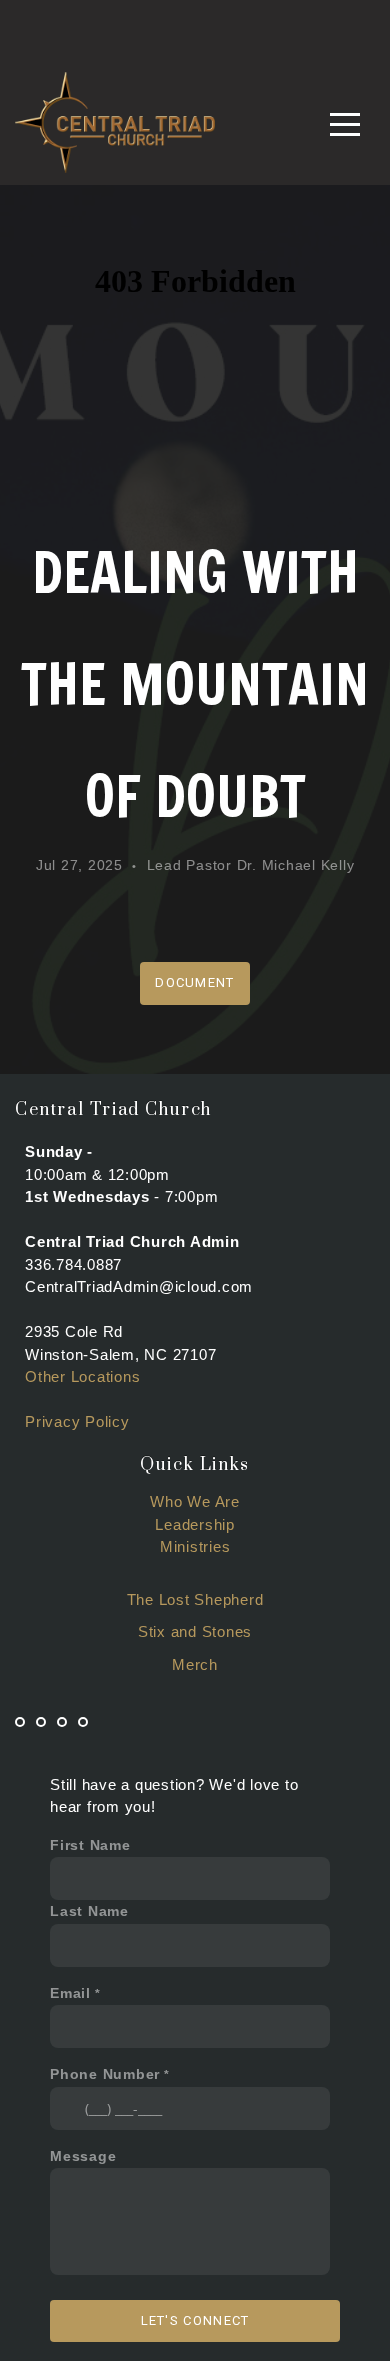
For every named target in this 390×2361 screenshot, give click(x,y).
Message (83, 2156)
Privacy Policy (77, 1421)
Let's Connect (195, 2320)
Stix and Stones (195, 1631)
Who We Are (195, 1501)
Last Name (89, 1911)
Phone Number (105, 2074)
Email (70, 1993)
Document (194, 982)
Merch (195, 1664)
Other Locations (82, 1376)
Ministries (195, 1546)
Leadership (195, 1524)
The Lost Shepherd (195, 1599)
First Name (90, 1845)
